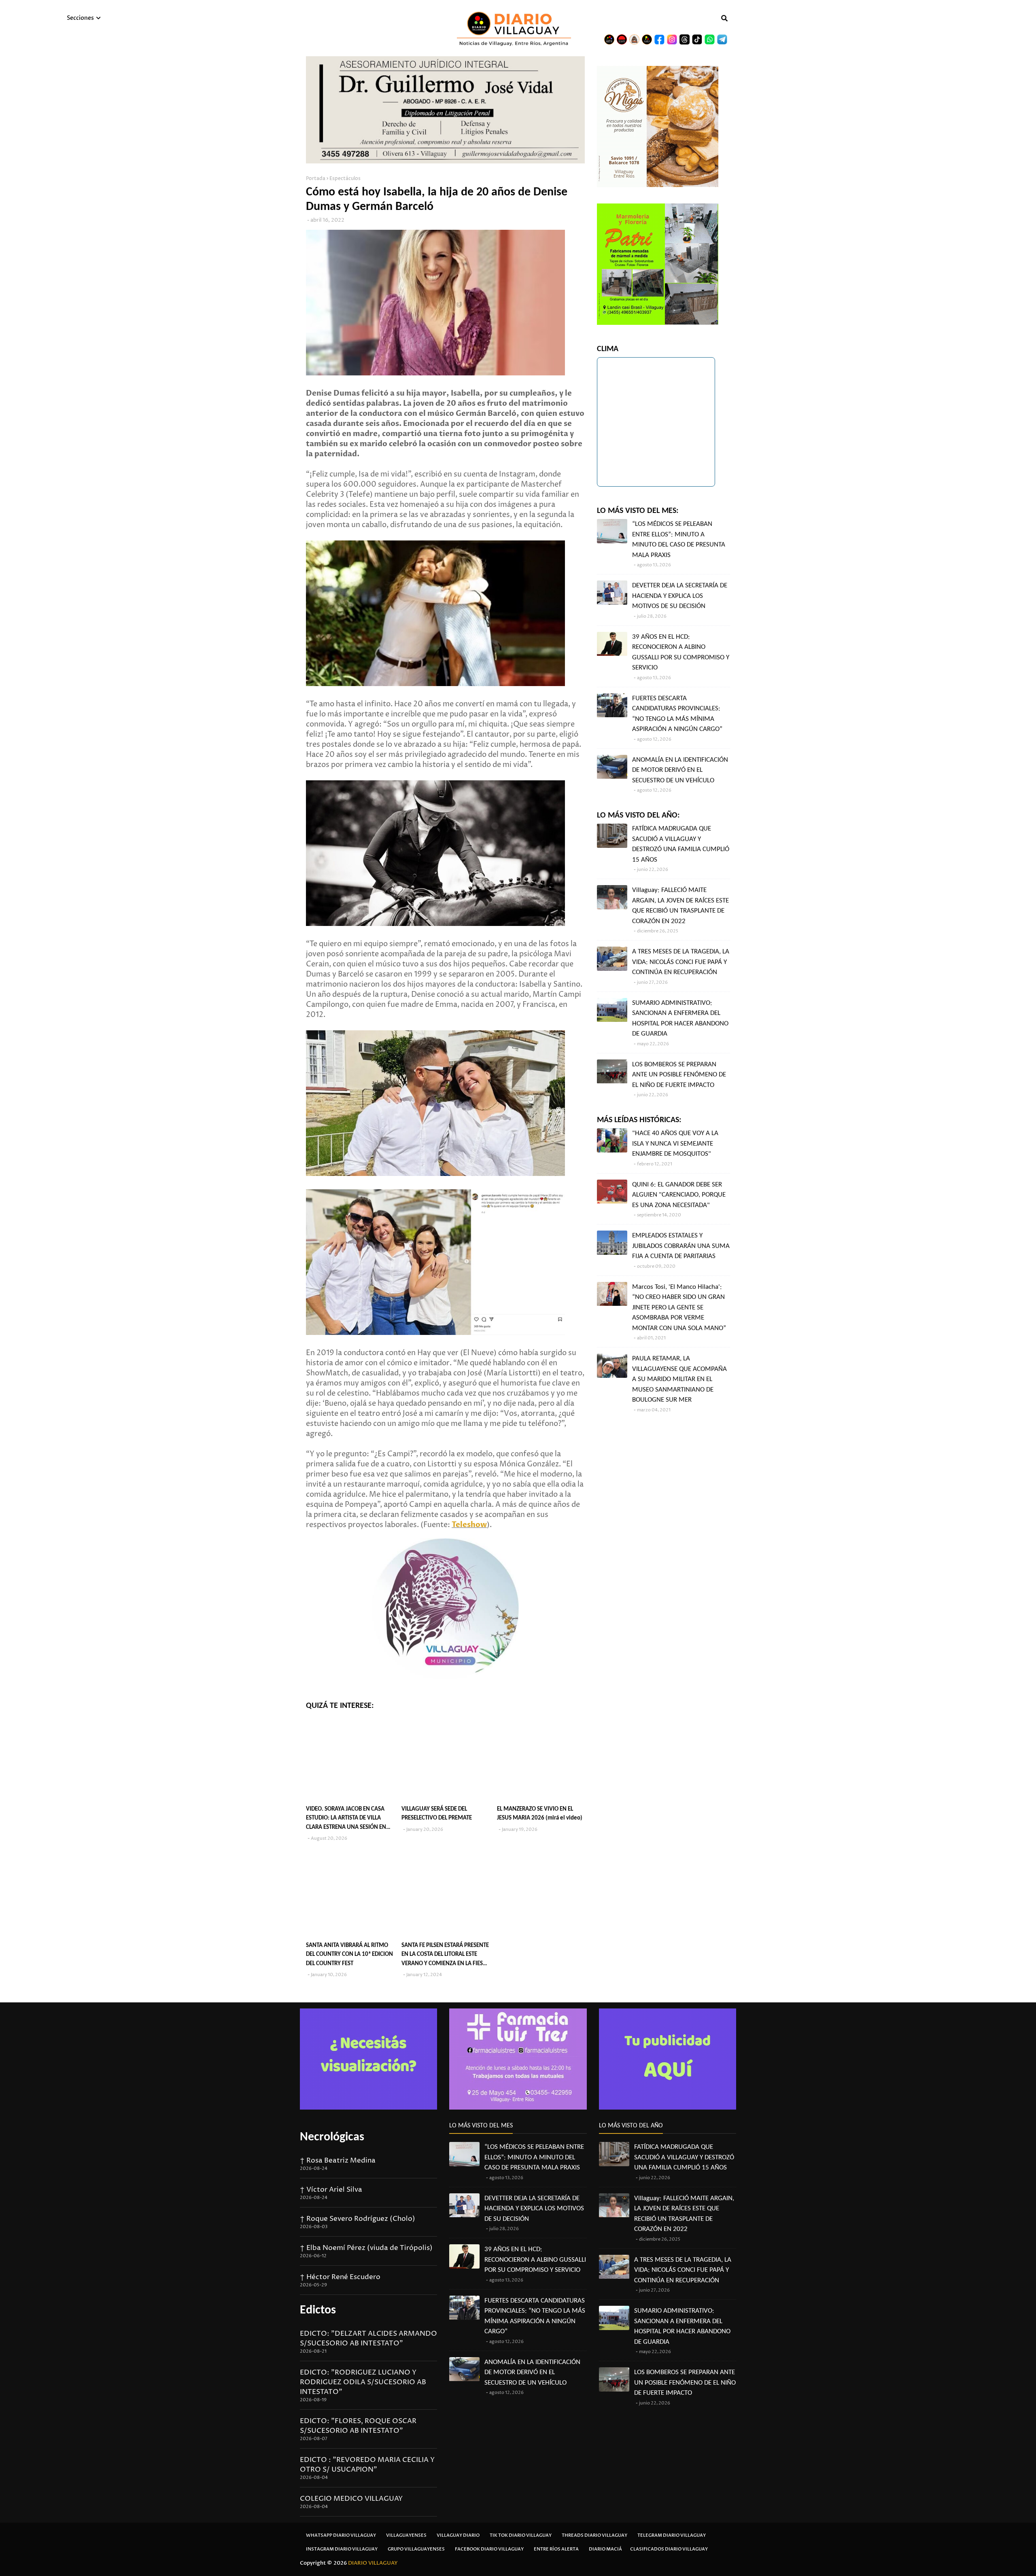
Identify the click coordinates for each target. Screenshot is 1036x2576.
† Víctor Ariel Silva (331, 2190)
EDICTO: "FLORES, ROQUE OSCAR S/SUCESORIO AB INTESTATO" (358, 2426)
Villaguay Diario (458, 2535)
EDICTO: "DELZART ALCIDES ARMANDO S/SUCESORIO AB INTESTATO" (368, 2339)
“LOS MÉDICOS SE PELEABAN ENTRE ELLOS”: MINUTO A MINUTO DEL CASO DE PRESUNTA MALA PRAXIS (679, 540)
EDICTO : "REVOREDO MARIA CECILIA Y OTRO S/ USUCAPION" (367, 2465)
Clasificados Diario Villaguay (669, 2549)
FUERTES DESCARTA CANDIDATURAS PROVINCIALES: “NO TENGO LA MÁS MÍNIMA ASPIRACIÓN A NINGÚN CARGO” (677, 714)
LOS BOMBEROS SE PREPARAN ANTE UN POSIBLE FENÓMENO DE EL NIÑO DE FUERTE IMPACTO (679, 1075)
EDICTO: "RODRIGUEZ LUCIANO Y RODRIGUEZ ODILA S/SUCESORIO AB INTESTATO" (363, 2382)
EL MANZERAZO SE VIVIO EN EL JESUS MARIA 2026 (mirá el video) (540, 1814)
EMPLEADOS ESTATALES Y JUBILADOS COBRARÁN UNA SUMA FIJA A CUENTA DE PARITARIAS (681, 1246)
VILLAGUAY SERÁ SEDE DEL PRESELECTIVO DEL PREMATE (437, 1814)
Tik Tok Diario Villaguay (521, 2535)
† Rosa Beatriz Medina (338, 2161)
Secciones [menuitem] (80, 18)
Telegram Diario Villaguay (672, 2535)
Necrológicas (332, 2137)
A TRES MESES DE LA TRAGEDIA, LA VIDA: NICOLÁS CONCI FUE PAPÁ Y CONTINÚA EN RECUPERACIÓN (681, 962)
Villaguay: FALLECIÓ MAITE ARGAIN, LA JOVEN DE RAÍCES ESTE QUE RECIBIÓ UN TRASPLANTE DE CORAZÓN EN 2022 (680, 906)
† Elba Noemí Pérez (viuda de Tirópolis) (366, 2248)
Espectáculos (345, 179)
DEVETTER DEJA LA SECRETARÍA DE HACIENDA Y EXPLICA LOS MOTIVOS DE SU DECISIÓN (680, 596)
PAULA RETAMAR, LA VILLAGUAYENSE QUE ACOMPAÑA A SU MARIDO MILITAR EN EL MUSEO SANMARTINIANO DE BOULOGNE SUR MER (679, 1379)
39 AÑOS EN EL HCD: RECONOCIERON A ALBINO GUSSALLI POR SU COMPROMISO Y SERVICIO (681, 652)
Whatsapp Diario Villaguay (341, 2535)
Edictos (318, 2310)
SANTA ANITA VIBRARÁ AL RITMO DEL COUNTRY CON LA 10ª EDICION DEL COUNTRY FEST (349, 1955)
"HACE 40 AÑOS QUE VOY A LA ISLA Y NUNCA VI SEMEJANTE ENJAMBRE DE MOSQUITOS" (675, 1144)
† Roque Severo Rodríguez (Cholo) (358, 2219)
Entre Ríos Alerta (556, 2549)
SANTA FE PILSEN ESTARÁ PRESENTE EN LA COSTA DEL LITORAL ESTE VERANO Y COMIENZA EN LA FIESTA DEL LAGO (445, 1956)
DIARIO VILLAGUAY (373, 2563)
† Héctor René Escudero (340, 2277)
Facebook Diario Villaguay (489, 2549)
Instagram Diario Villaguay (342, 2549)
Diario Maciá (605, 2549)
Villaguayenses (406, 2535)
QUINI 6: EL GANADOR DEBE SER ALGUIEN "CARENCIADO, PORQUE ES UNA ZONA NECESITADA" (679, 1195)
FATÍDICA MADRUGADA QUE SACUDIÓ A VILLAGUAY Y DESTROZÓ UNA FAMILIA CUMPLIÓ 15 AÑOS (681, 844)
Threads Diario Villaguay (594, 2535)
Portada (316, 179)
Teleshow (469, 1525)
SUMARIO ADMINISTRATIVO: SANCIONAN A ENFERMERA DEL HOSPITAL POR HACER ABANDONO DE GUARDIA (680, 1019)
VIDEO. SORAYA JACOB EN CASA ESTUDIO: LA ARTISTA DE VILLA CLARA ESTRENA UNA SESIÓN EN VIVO (346, 1819)
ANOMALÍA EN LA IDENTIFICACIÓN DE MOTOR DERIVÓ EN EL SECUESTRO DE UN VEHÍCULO (680, 770)
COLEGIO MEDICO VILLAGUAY (351, 2499)
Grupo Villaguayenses (416, 2549)
